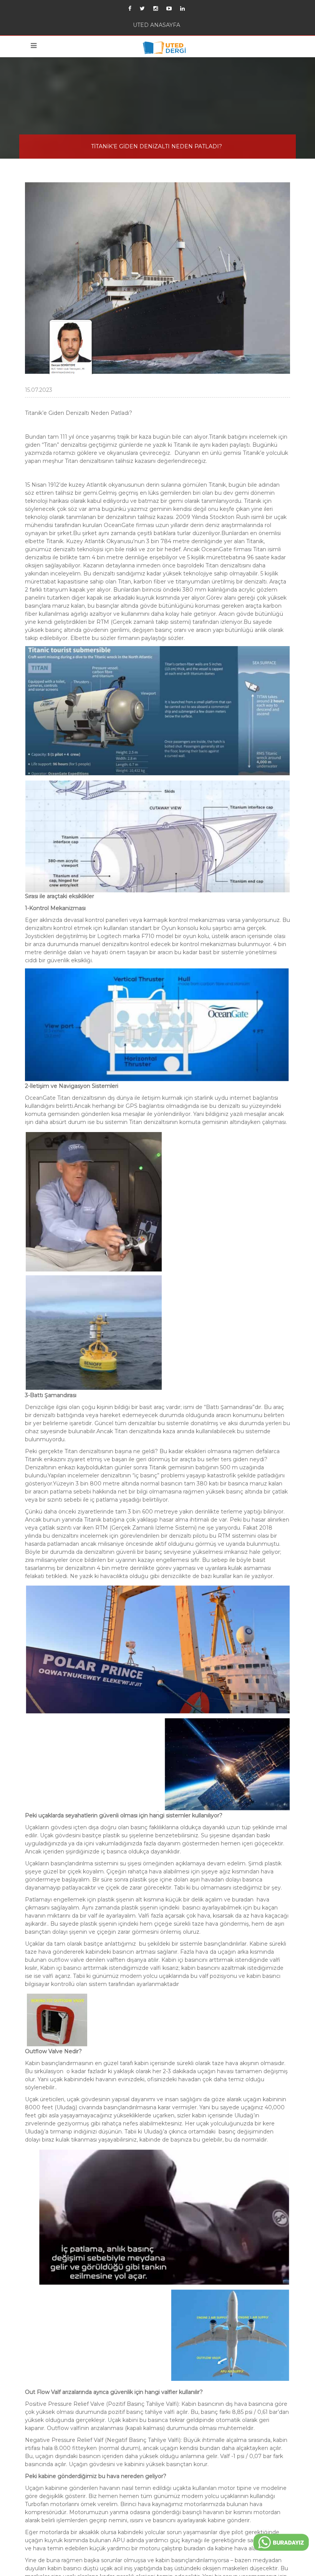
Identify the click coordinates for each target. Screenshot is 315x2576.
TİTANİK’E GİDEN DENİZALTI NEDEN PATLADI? (157, 149)
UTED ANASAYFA (157, 26)
